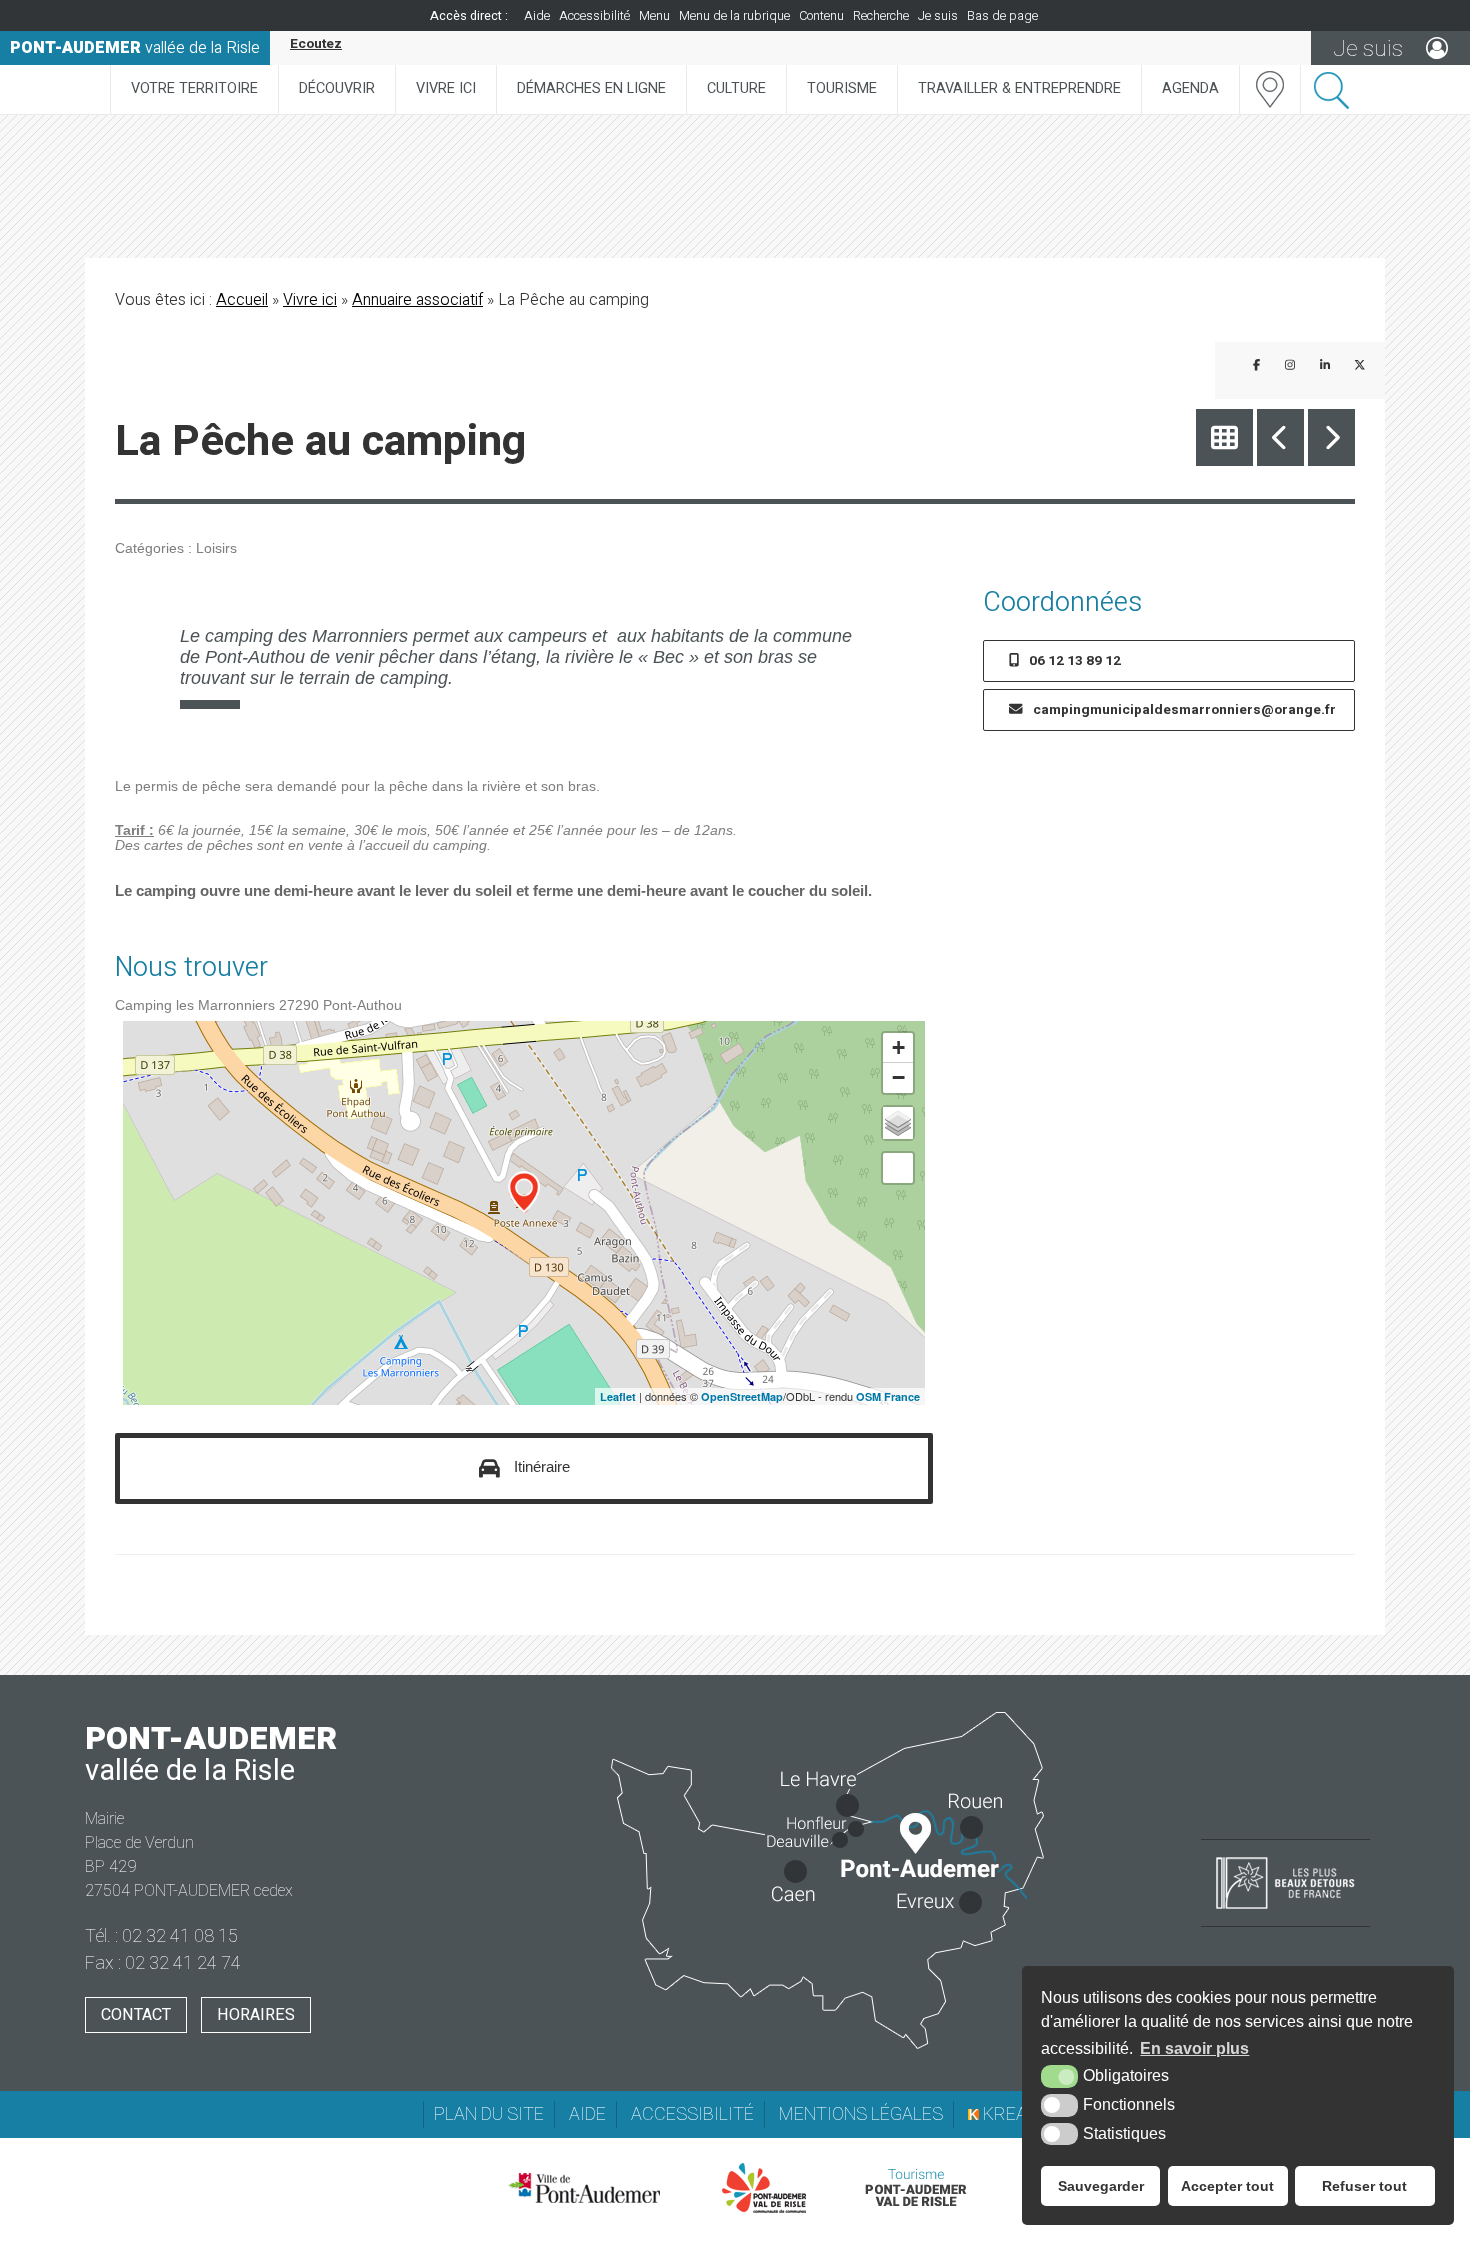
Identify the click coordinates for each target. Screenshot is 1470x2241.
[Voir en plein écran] (898, 1168)
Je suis (938, 16)
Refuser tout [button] (1364, 2186)
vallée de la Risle (135, 48)
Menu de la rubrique (734, 16)
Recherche (881, 16)
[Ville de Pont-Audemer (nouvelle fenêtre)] (584, 2188)
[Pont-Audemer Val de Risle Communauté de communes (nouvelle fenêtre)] (764, 2188)
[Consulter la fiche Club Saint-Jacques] (1331, 437)
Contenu (821, 16)
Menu (654, 16)
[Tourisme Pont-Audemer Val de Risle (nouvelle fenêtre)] (915, 2188)
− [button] (898, 1077)
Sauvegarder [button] (1101, 2186)
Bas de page (1002, 16)
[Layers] (898, 1123)
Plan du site (489, 2114)
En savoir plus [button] (1194, 2048)
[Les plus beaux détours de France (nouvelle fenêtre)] (1285, 1911)
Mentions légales (861, 2114)
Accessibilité (594, 16)
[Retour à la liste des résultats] (1224, 437)
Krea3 (1008, 2114)
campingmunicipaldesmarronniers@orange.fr (1184, 710)
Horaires (256, 2015)
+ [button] (898, 1047)
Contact (136, 2015)
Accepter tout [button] (1227, 2186)
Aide (537, 16)
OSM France (888, 1396)
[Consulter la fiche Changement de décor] (1280, 437)
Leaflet (618, 1396)
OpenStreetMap (742, 1396)
